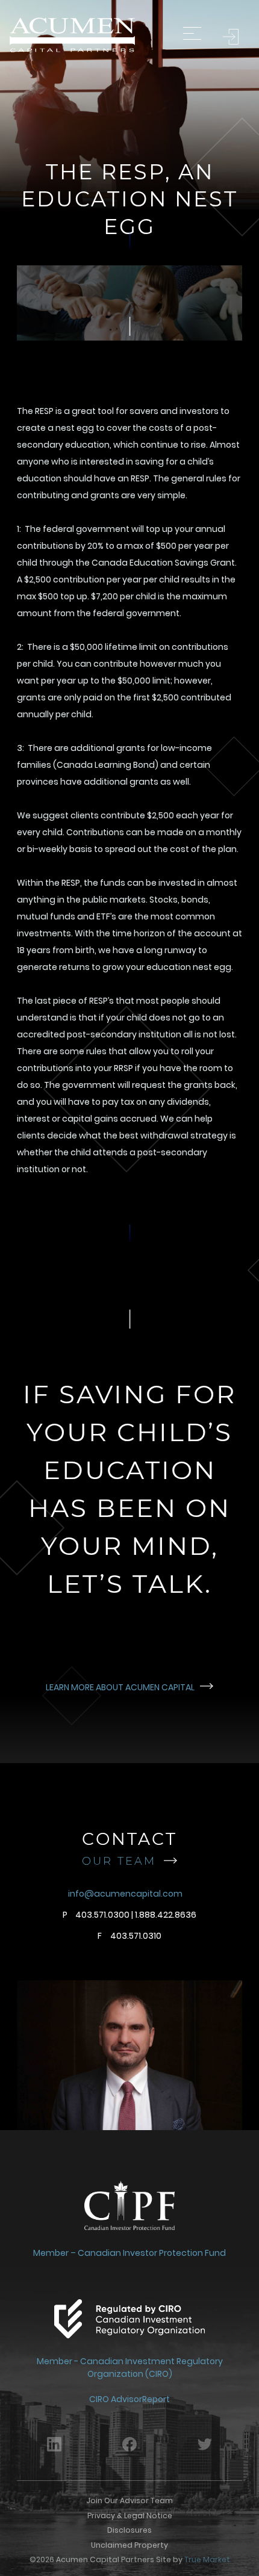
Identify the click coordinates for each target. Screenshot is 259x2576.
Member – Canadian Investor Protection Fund (129, 2253)
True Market (207, 2559)
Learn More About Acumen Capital (121, 1687)
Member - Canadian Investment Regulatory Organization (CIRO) (130, 2368)
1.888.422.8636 (166, 1915)
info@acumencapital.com (125, 1894)
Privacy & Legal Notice (130, 2516)
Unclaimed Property (129, 2545)
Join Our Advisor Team (129, 2500)
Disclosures (129, 2530)
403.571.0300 (102, 1915)
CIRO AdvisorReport (129, 2399)
